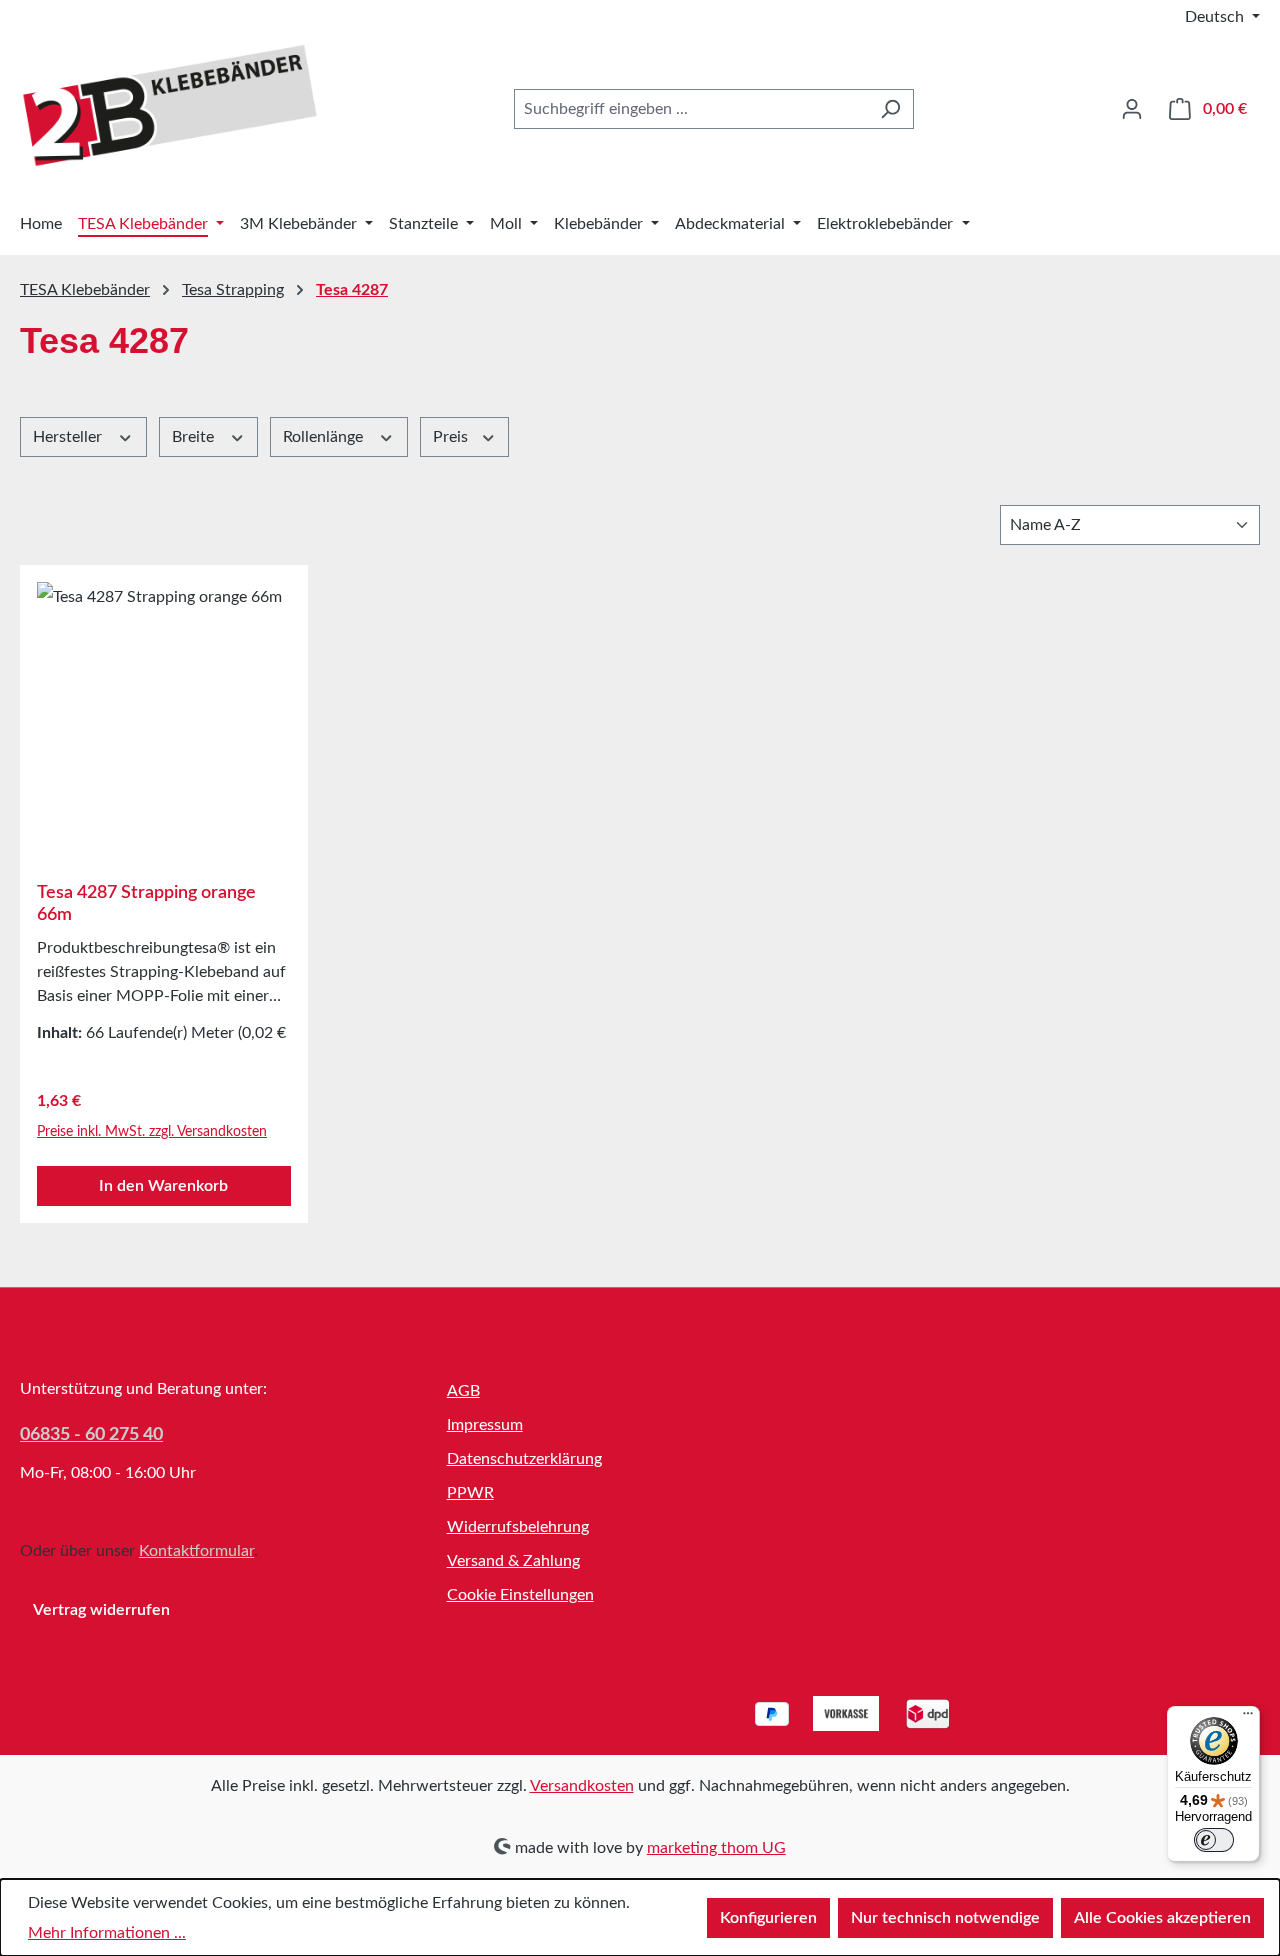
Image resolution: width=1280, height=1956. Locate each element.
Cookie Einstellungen (520, 1595)
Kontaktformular (196, 1551)
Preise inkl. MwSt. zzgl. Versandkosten (152, 1132)
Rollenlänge (325, 437)
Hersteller (69, 437)
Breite (195, 437)
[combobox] (691, 109)
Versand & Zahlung (513, 1561)
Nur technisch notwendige (945, 1918)
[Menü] (1248, 1718)
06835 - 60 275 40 (91, 1435)
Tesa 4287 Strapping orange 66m (146, 904)
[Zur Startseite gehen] (170, 105)
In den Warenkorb (163, 1186)
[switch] (1214, 1840)
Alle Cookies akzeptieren (1162, 1918)
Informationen (924, 1351)
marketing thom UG (716, 1848)
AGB (463, 1391)
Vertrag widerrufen (101, 1610)
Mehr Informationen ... (107, 1933)
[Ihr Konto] (1132, 109)
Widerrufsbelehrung (518, 1527)
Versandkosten (582, 1786)
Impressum (485, 1425)
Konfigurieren (768, 1918)
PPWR (470, 1493)
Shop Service (493, 1351)
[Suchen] (890, 109)
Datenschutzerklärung (524, 1459)
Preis (452, 437)
